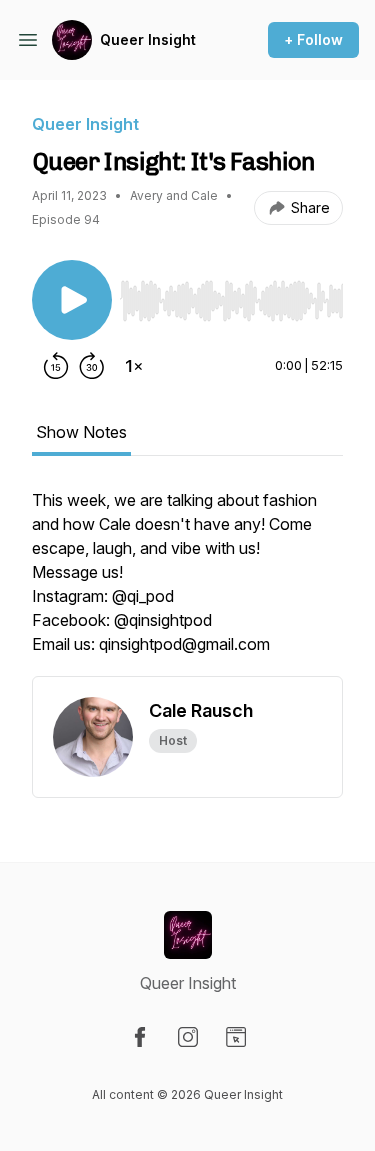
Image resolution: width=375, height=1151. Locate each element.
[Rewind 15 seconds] (56, 366)
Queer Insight (148, 39)
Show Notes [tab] (81, 432)
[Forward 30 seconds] (92, 366)
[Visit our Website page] (236, 1037)
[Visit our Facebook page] (140, 1037)
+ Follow (313, 39)
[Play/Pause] (72, 300)
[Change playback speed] (134, 366)
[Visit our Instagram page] (188, 1037)
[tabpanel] (187, 582)
